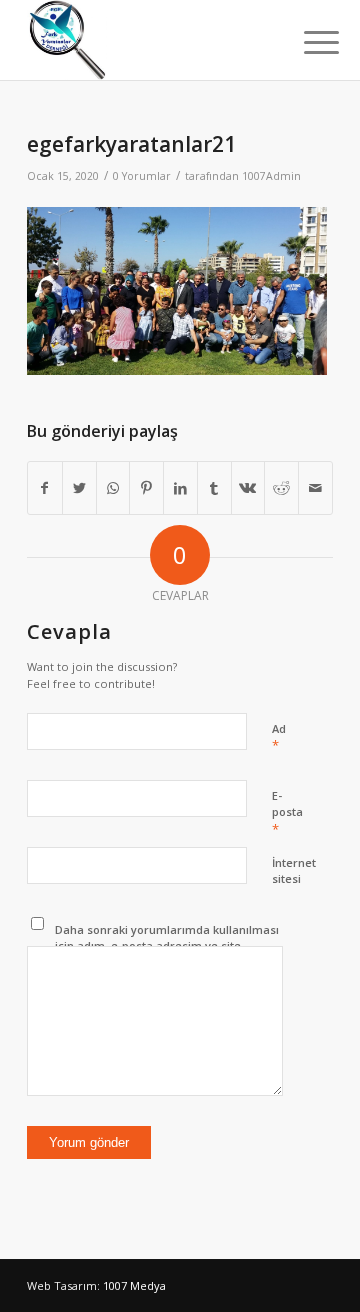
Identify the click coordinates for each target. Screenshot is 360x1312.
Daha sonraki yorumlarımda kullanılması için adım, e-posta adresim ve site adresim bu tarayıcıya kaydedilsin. (167, 946)
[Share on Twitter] (79, 488)
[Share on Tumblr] (214, 488)
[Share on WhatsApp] (113, 488)
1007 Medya (134, 1285)
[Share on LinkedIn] (180, 488)
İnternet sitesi (294, 871)
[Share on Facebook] (45, 488)
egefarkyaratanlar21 (131, 144)
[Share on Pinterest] (146, 488)
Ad (279, 738)
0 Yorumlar (142, 176)
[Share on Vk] (248, 488)
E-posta (287, 813)
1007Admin (271, 176)
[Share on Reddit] (281, 488)
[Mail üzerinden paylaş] (315, 488)
